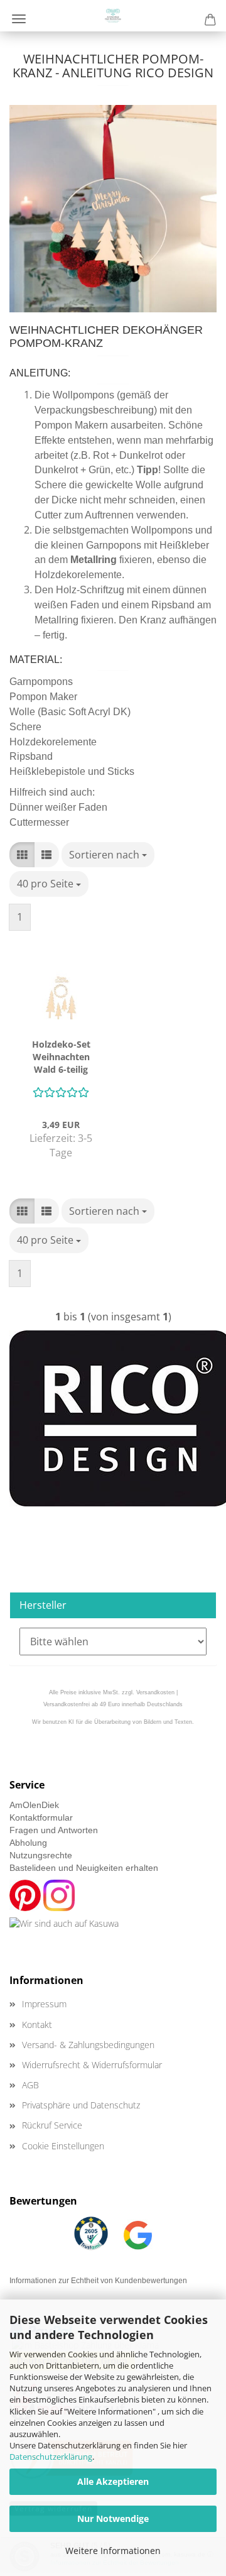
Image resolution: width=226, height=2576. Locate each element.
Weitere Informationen (113, 2551)
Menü (19, 19)
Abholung (28, 1843)
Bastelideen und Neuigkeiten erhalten (84, 1868)
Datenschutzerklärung (51, 2457)
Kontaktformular (41, 1817)
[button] (22, 855)
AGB (30, 2085)
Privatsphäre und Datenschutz (81, 2105)
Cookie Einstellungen (63, 2146)
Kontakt (37, 2025)
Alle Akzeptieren (113, 2481)
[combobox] (108, 855)
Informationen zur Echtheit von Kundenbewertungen (98, 2281)
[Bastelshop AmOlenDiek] (113, 16)
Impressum (44, 2004)
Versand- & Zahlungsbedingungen (88, 2045)
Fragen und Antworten (54, 1830)
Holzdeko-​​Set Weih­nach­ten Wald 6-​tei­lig (61, 1057)
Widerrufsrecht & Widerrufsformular (92, 2065)
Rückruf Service (52, 2125)
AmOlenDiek (34, 1805)
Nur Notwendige (113, 2518)
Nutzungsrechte (41, 1855)
